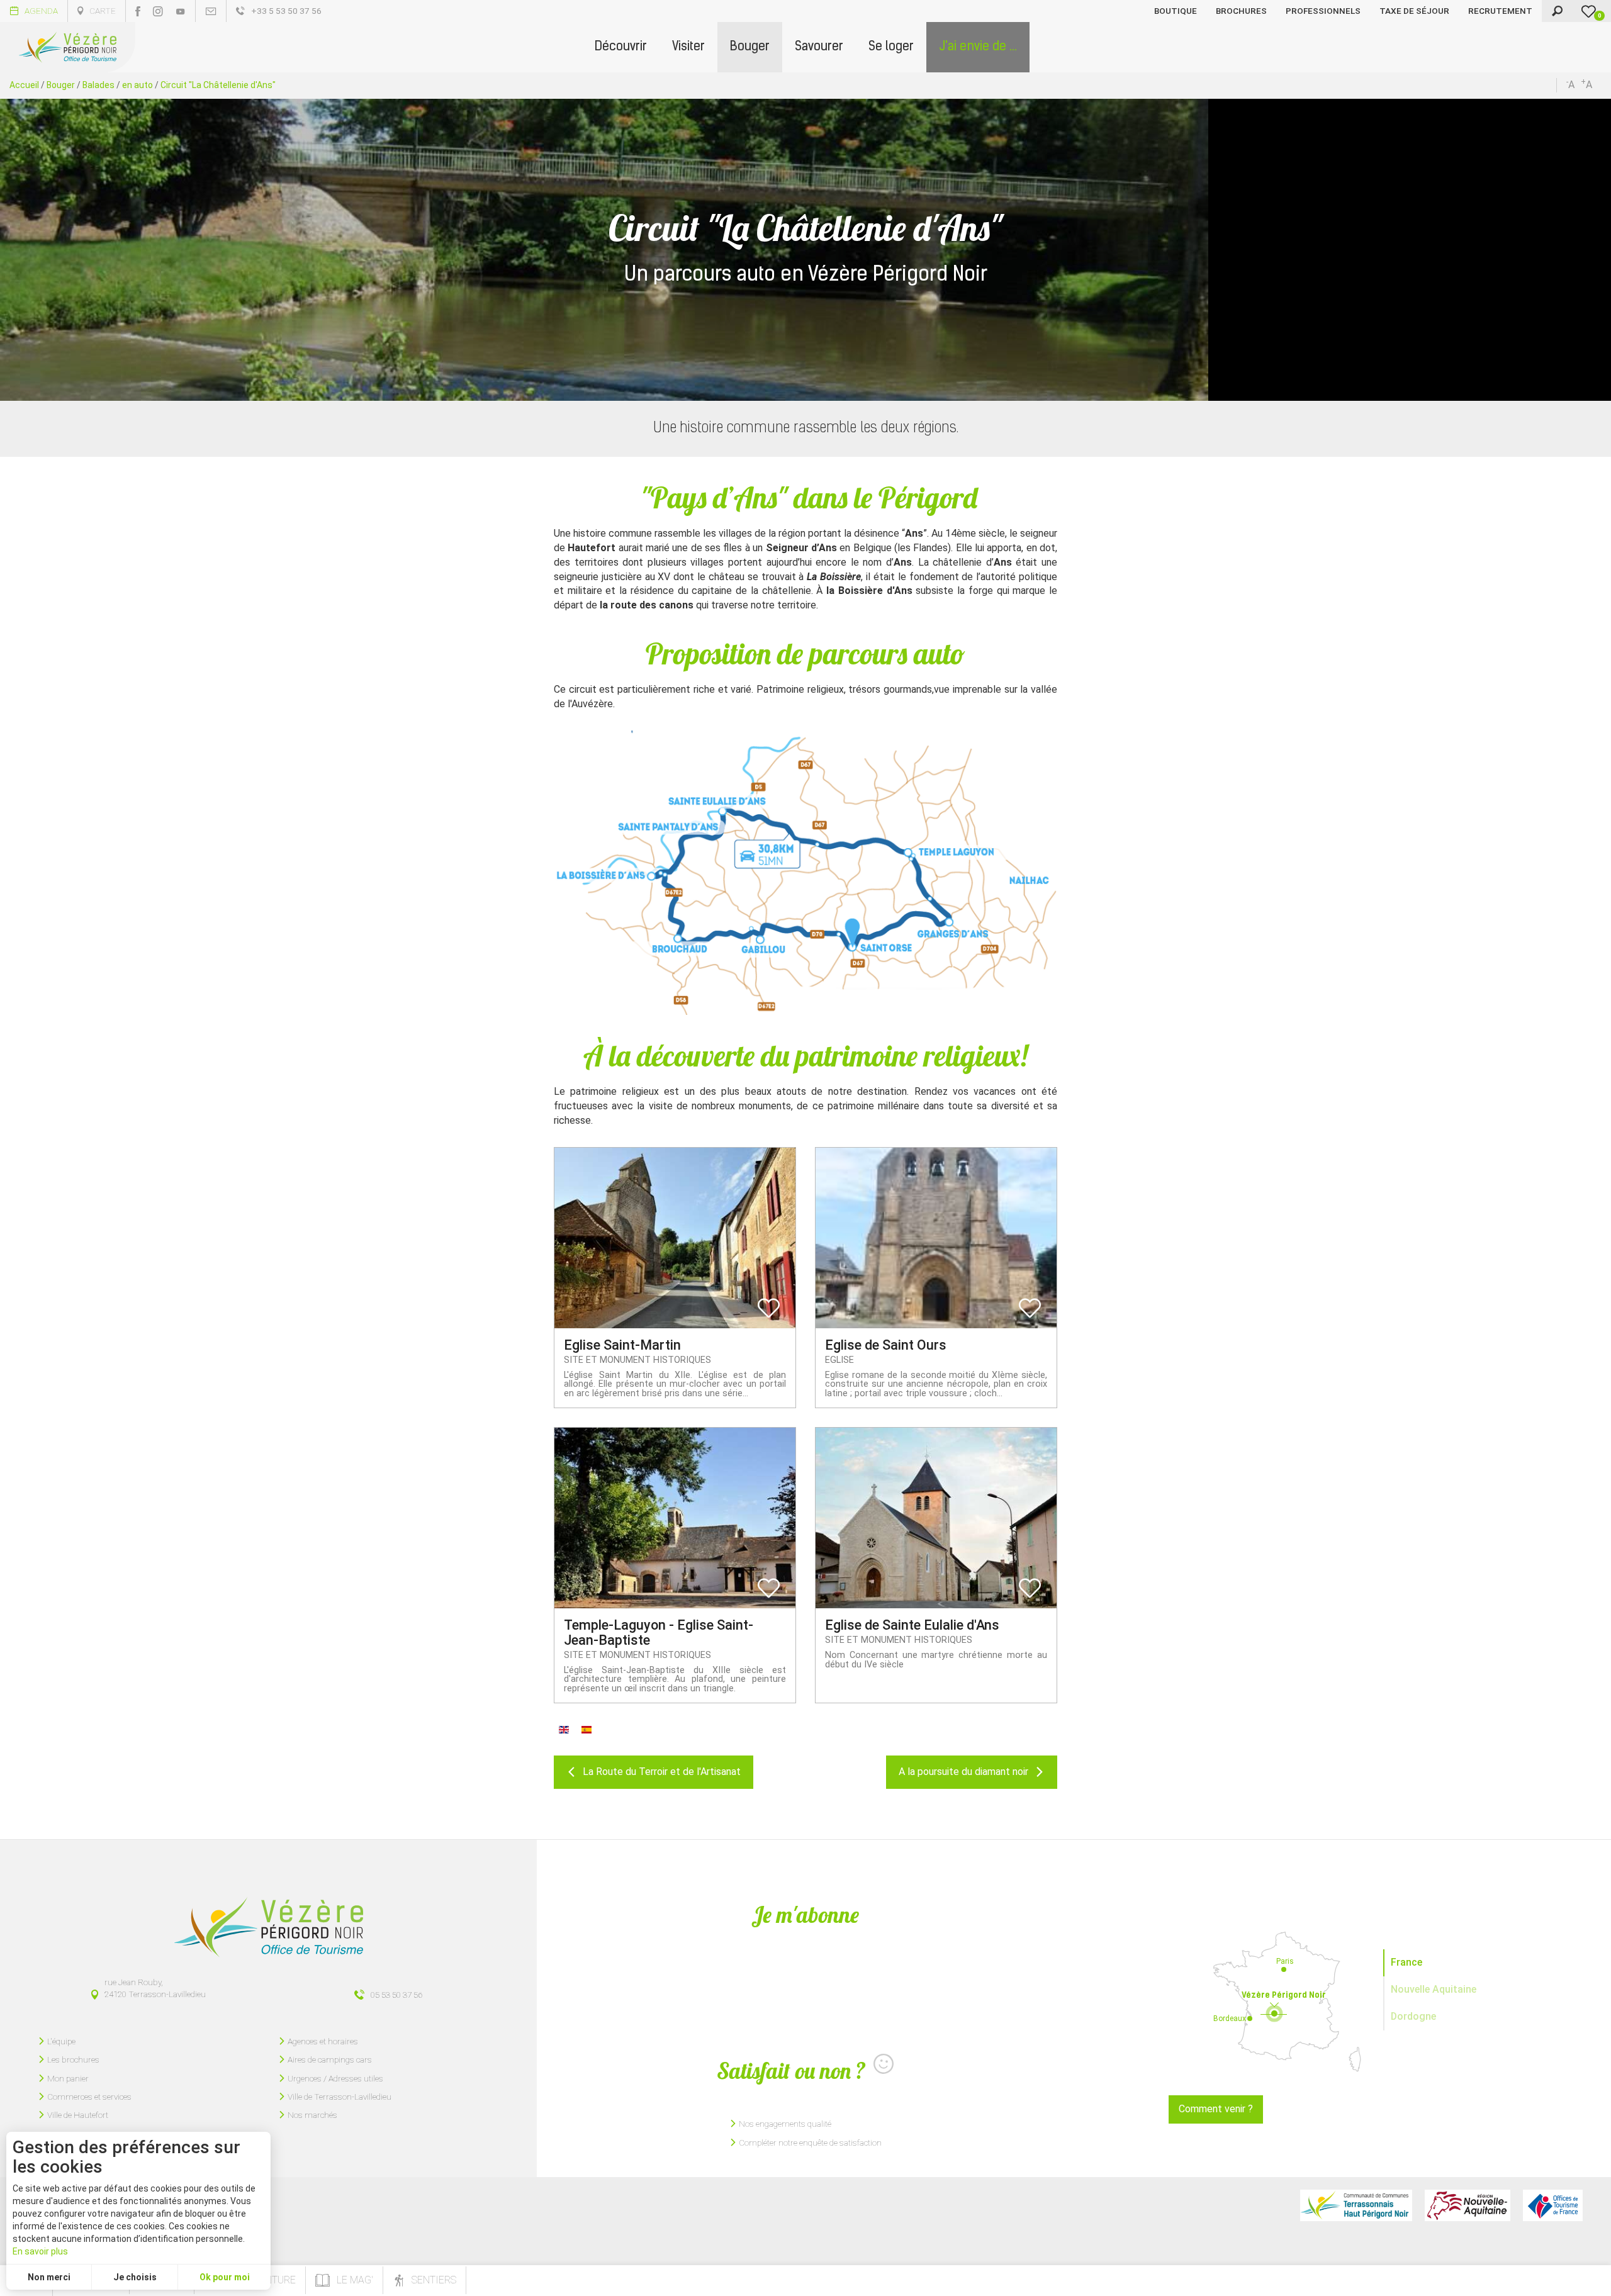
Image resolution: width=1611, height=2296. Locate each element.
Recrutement (1500, 11)
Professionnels (1323, 11)
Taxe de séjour (1414, 11)
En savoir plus (40, 2251)
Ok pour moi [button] (225, 2277)
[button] (621, 47)
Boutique (1176, 11)
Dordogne (1413, 2016)
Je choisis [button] (135, 2277)
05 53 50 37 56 (396, 1995)
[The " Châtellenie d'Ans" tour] (564, 1729)
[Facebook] (138, 11)
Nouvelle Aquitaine (1434, 1989)
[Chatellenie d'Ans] (805, 873)
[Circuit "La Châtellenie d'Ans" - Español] (587, 1729)
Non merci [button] (49, 2277)
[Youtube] (181, 11)
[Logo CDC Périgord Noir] (1356, 2205)
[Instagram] (158, 11)
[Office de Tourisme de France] (1553, 2205)
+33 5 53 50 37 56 (286, 11)
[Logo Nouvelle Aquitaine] (1468, 2205)
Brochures (1241, 11)
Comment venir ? (1216, 2109)
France (1406, 1962)
